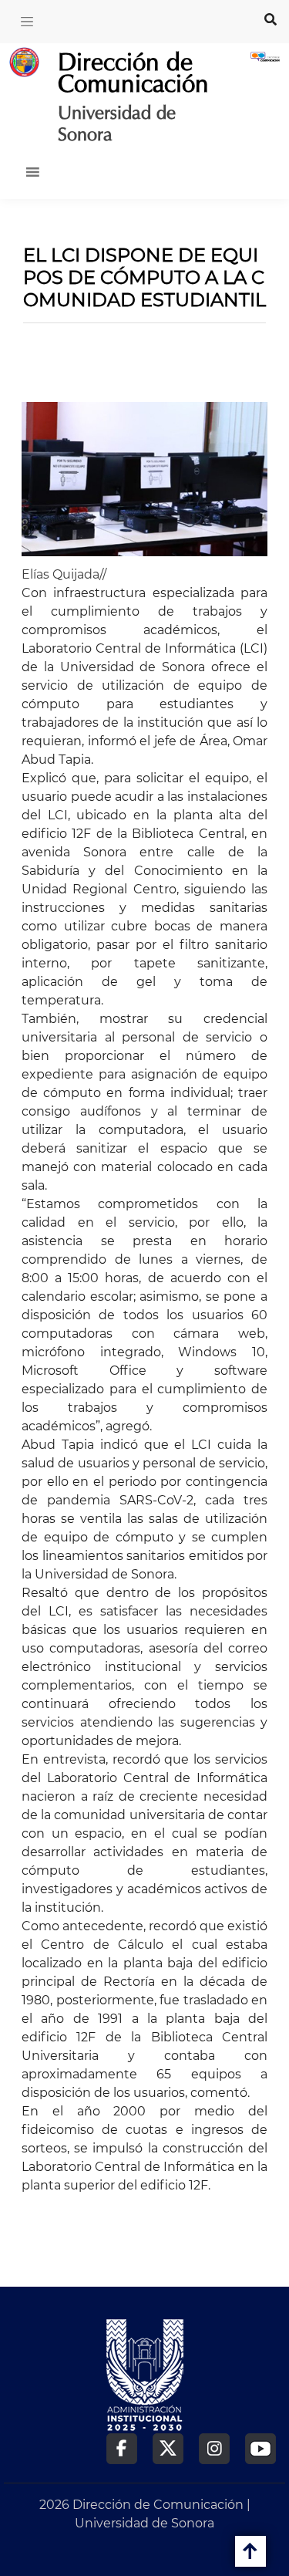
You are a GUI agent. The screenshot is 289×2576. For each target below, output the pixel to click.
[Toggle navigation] (27, 22)
